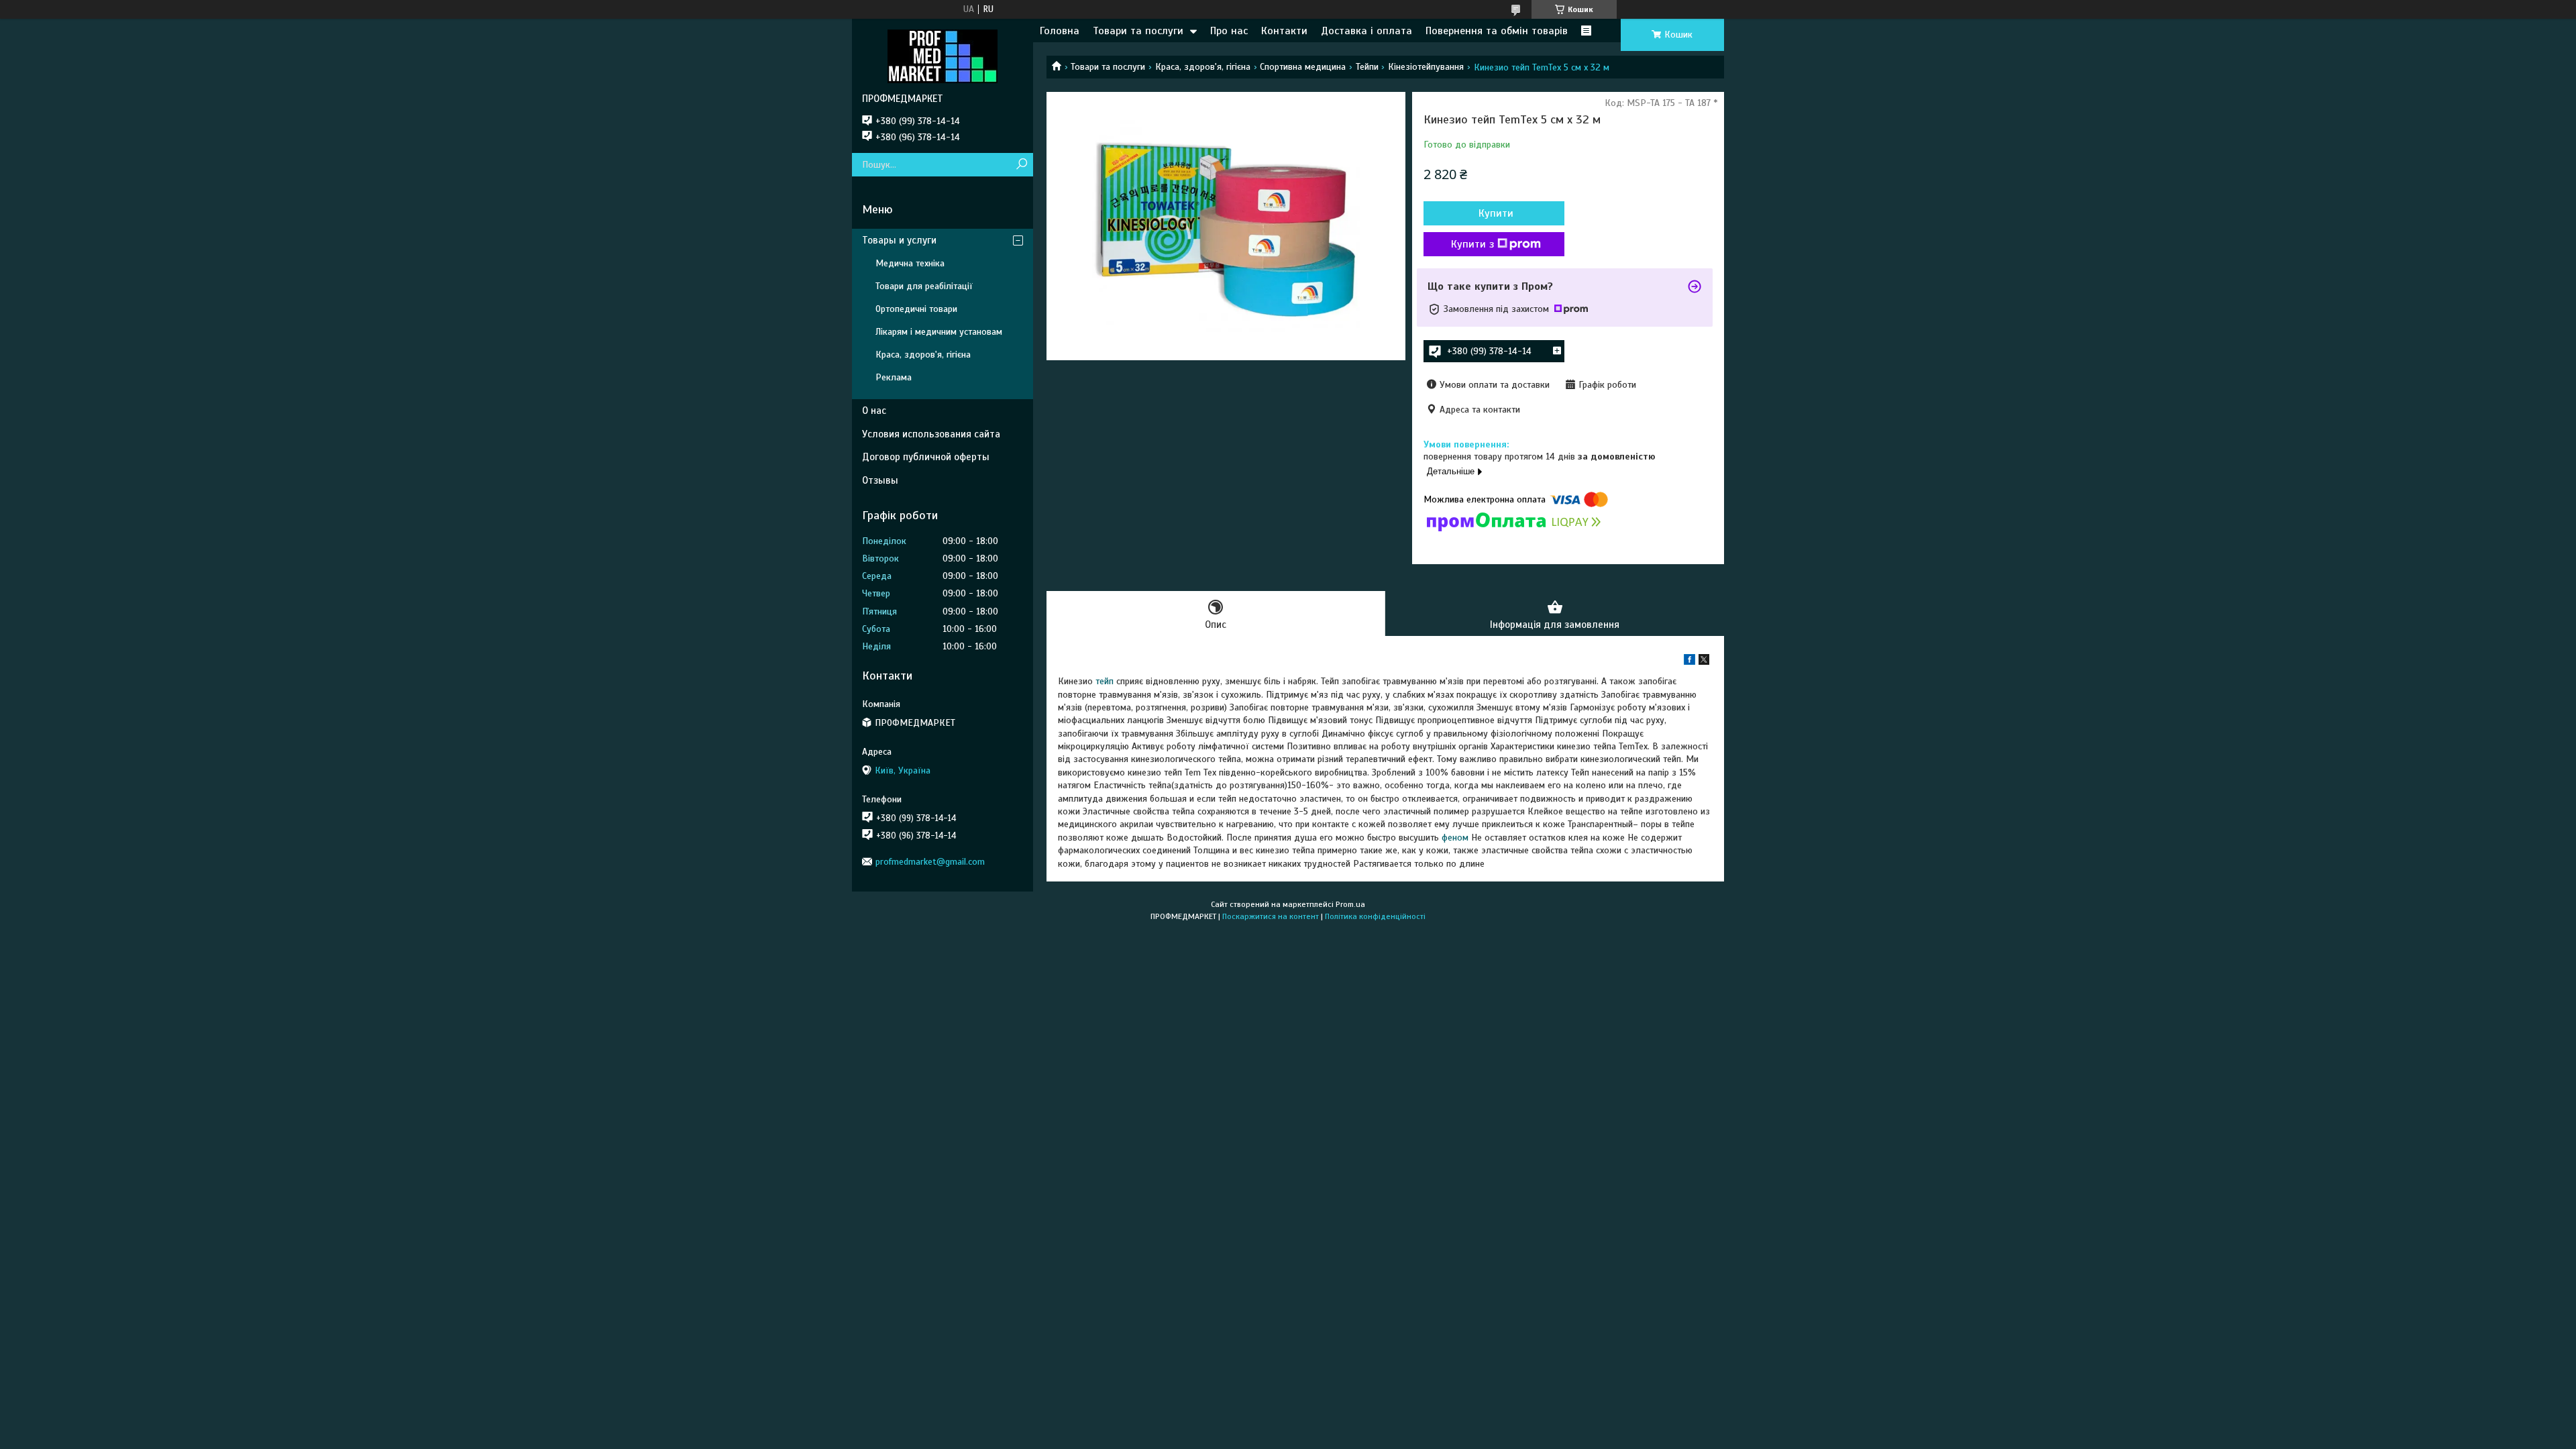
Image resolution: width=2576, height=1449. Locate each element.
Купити (1496, 213)
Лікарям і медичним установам (939, 332)
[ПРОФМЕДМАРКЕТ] (943, 56)
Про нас (1229, 31)
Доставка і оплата (1366, 31)
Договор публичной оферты (926, 457)
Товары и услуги (899, 240)
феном (1455, 838)
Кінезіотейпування (1426, 67)
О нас (874, 411)
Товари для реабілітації (924, 286)
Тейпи (1367, 67)
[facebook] (1689, 662)
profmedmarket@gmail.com (930, 862)
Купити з (1472, 244)
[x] (1704, 662)
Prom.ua (1350, 904)
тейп (1105, 681)
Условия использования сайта (931, 434)
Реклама (894, 377)
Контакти (1284, 31)
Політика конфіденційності (1375, 916)
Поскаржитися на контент (1271, 916)
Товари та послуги (1138, 31)
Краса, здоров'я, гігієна (1203, 67)
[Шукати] (1021, 165)
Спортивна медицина (1303, 67)
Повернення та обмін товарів (1497, 31)
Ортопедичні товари (916, 309)
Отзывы (880, 480)
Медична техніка (910, 263)
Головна (1060, 31)
